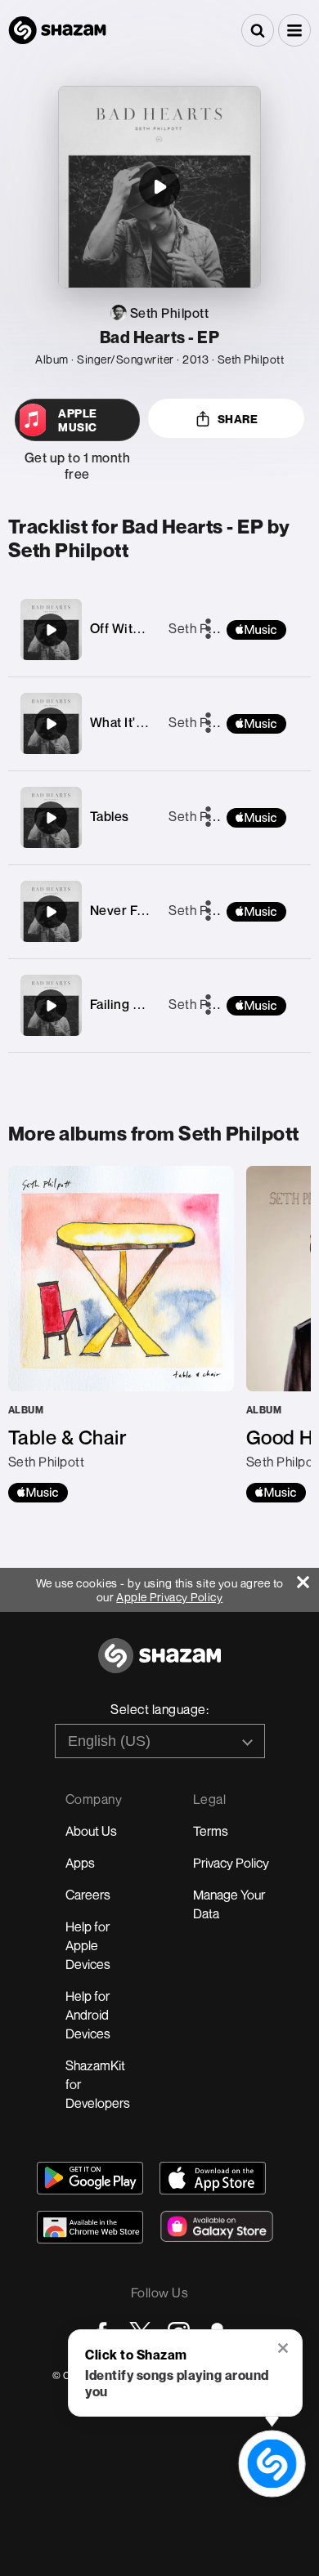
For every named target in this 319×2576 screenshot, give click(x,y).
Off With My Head (143, 628)
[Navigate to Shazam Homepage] (57, 30)
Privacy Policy (231, 1863)
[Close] (308, 1578)
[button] (294, 30)
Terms (211, 1831)
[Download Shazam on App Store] (213, 2178)
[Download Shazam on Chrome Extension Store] (90, 2227)
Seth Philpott (207, 628)
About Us (91, 1831)
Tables (110, 816)
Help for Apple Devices (88, 1945)
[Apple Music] (38, 1493)
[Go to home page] (159, 1665)
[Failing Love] (51, 1006)
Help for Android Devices (88, 2015)
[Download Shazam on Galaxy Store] (217, 2226)
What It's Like (130, 722)
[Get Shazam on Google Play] (90, 2178)
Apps (80, 1863)
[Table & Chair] (121, 1334)
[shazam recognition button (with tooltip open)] (272, 2464)
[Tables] (51, 818)
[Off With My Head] (51, 630)
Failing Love (126, 1004)
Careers (88, 1895)
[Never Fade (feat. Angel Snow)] (51, 912)
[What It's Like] (51, 724)
